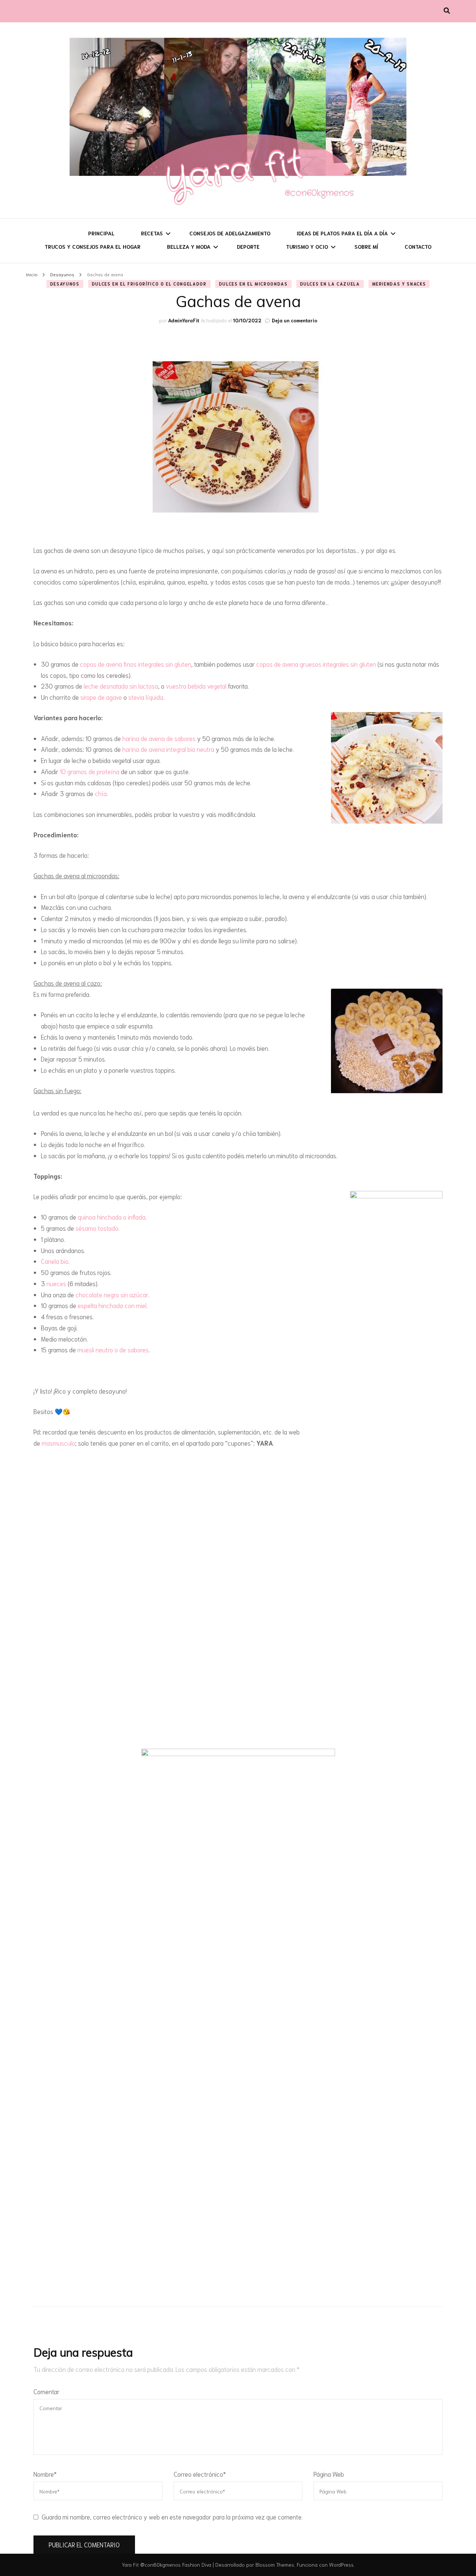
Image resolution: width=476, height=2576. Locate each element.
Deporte (248, 247)
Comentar (46, 2391)
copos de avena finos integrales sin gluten (136, 664)
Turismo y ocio (307, 247)
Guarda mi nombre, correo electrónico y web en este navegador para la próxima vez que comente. (172, 2517)
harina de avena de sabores (159, 738)
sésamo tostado (97, 1228)
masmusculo (58, 1443)
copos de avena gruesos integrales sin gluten (316, 664)
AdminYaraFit (184, 320)
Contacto (418, 247)
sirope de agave (101, 697)
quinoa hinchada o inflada (112, 1217)
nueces (56, 1283)
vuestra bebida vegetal (196, 686)
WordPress (341, 2564)
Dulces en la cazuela (330, 284)
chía (101, 793)
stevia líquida (146, 697)
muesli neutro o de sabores (113, 1349)
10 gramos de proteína (90, 771)
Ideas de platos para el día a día (342, 233)
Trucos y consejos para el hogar (93, 247)
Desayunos (65, 284)
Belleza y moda (189, 247)
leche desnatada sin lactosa (121, 686)
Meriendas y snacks (399, 284)
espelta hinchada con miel (112, 1305)
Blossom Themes (275, 2564)
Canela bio (55, 1261)
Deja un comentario (295, 320)
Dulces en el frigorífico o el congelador (149, 284)
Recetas (152, 233)
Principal (101, 233)
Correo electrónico (200, 2474)
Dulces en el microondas (253, 284)
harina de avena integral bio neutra (168, 749)
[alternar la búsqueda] (447, 10)
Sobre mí (366, 247)
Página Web (329, 2474)
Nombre (45, 2474)
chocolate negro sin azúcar (112, 1294)
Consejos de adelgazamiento (230, 233)
